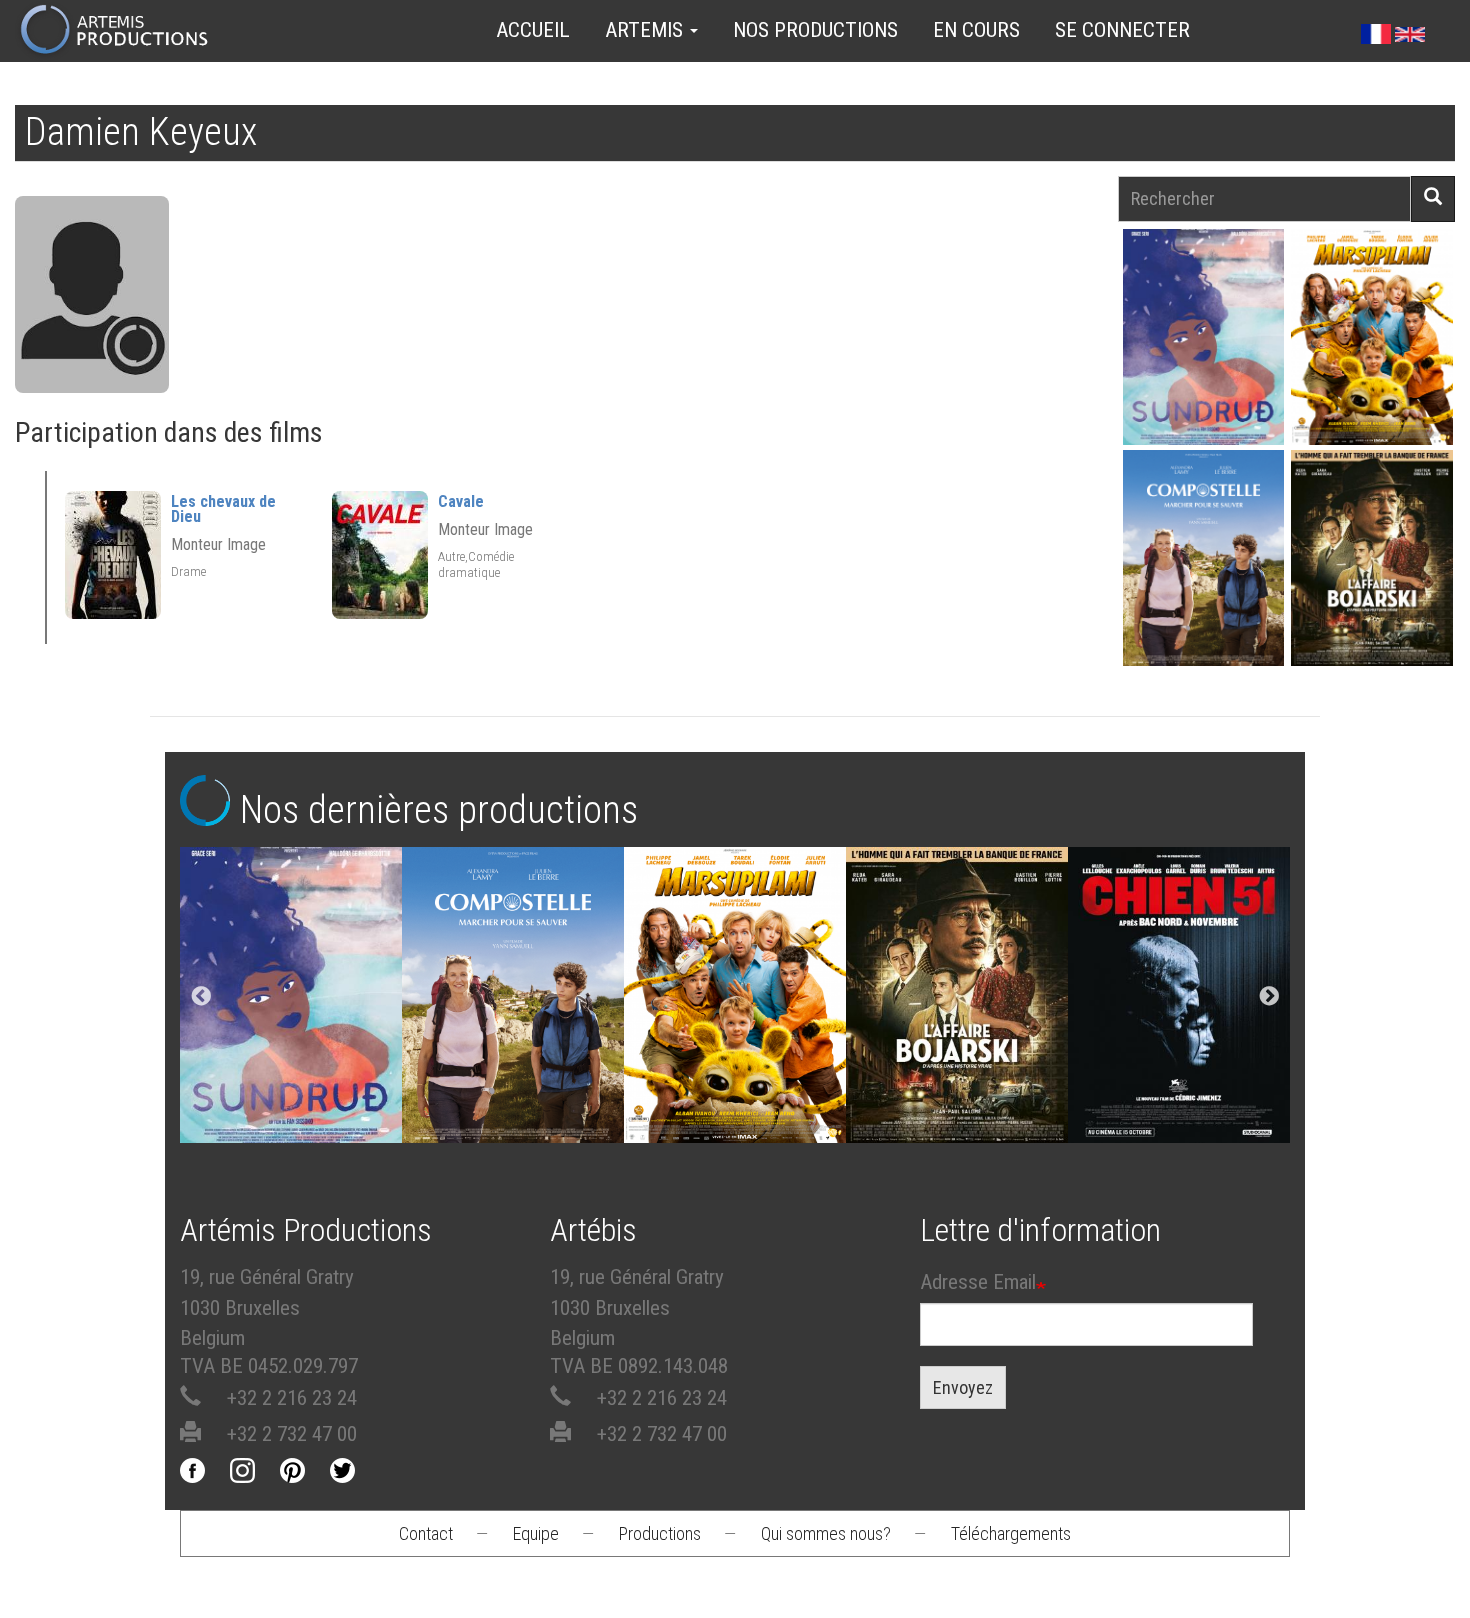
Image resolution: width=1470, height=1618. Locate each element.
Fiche (1210, 289)
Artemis (646, 30)
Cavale (461, 501)
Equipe (536, 1533)
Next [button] (1269, 997)
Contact (426, 1533)
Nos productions (815, 30)
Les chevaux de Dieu (223, 509)
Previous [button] (201, 997)
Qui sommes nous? (826, 1533)
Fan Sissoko (1203, 336)
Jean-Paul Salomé (1372, 577)
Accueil (533, 30)
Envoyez (963, 1387)
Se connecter (1122, 30)
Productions (660, 1533)
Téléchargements (1011, 1533)
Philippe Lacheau (1372, 356)
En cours (976, 30)
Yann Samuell (1203, 577)
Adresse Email (978, 1282)
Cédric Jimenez (1179, 993)
